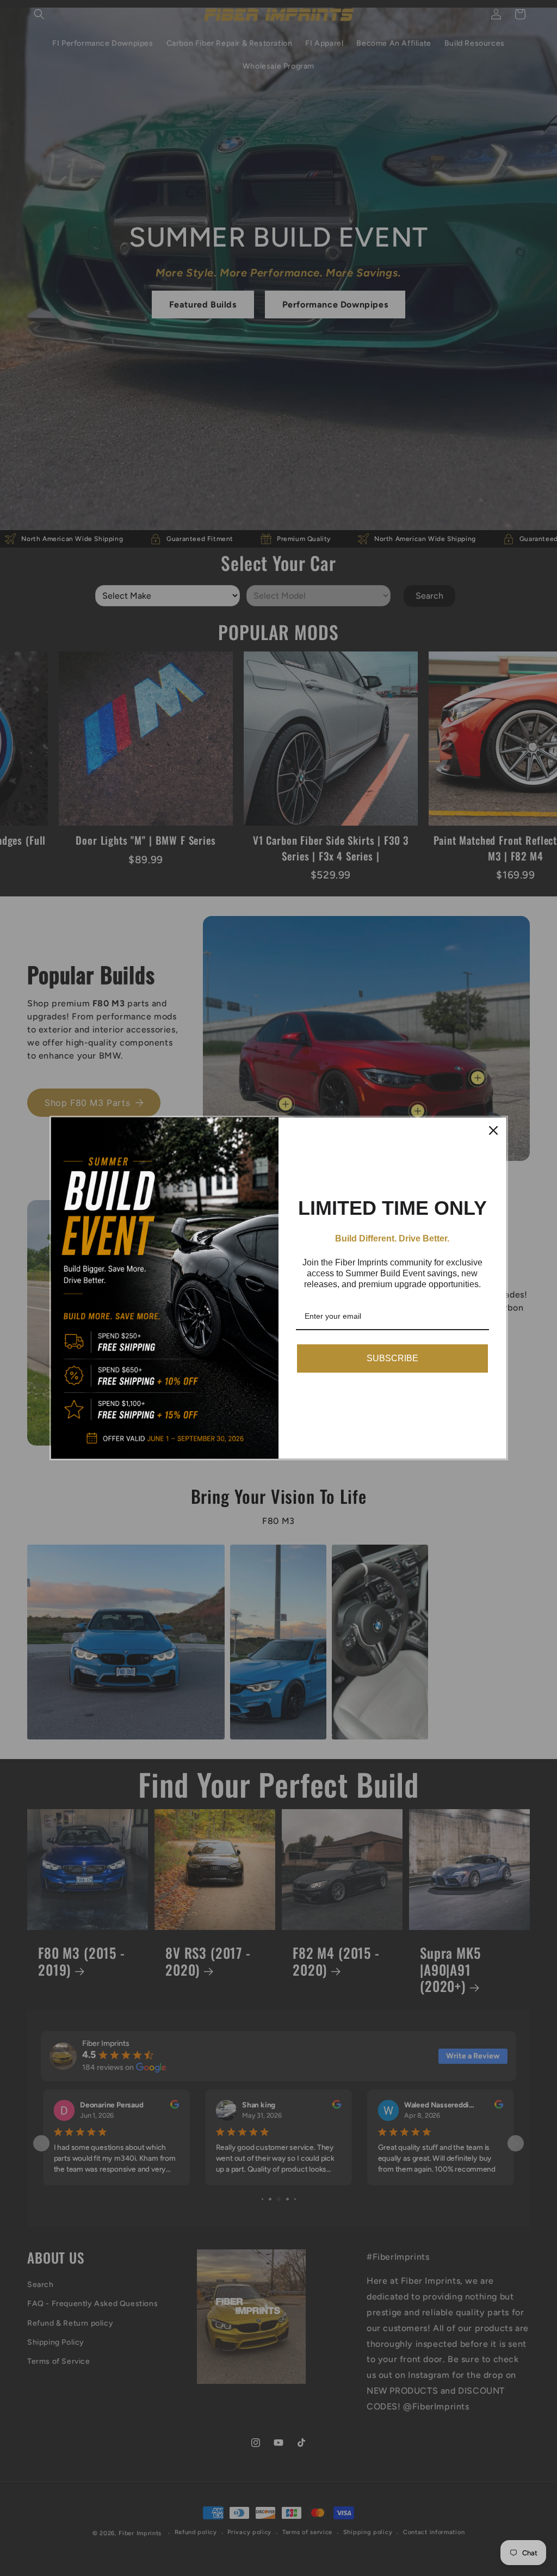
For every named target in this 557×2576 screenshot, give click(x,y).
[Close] (493, 1130)
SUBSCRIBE (392, 1358)
